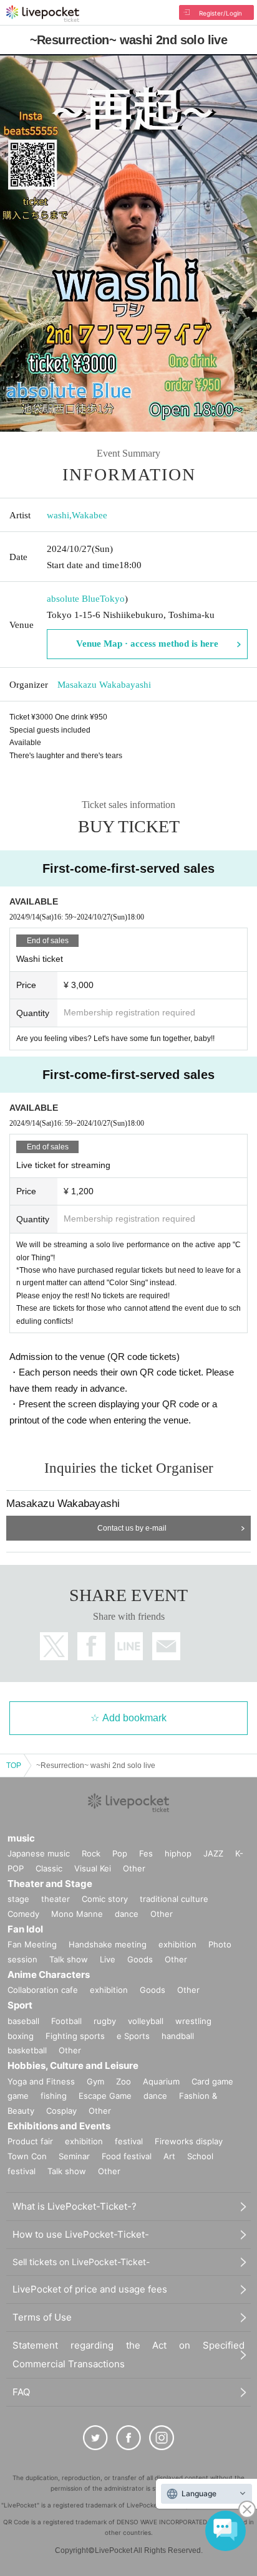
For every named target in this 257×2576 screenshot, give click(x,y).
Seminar (74, 2156)
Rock (91, 1853)
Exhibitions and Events (59, 2126)
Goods (140, 1959)
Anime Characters (49, 1975)
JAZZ (213, 1853)
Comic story (105, 1899)
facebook (91, 1646)
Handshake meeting (108, 1944)
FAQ (21, 2392)
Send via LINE (129, 1646)
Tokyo (112, 599)
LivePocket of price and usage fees (90, 2289)
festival (129, 2141)
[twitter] (95, 2438)
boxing (21, 2036)
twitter (54, 1646)
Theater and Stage (50, 1884)
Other (134, 1868)
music (21, 1838)
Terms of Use (42, 2317)
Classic (49, 1868)
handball (178, 2036)
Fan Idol (25, 1929)
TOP (14, 1766)
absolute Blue (73, 599)
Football (66, 2021)
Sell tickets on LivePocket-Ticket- (81, 2262)
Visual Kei (93, 1868)
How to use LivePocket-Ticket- (81, 2234)
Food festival (127, 2156)
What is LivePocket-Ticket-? (75, 2206)
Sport (20, 2005)
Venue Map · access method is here (147, 644)
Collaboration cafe (43, 1990)
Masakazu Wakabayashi (104, 685)
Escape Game (105, 2096)
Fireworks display (189, 2141)
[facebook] (128, 2438)
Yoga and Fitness (41, 2081)
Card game (212, 2081)
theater (56, 1899)
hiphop (178, 1853)
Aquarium (161, 2081)
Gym (95, 2081)
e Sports (133, 2036)
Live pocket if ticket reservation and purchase (43, 14)
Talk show (69, 1959)
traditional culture (174, 1899)
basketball (27, 2050)
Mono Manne (77, 1914)
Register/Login (221, 13)
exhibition (177, 1944)
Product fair (30, 2141)
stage (18, 1899)
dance (127, 1914)
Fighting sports (75, 2036)
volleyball (146, 2021)
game (18, 2096)
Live (108, 1959)
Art (169, 2156)
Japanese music (39, 1853)
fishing (54, 2096)
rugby (105, 2021)
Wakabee (90, 515)
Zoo (124, 2081)
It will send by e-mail (166, 1646)
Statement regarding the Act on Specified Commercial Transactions (128, 2355)
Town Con (27, 2156)
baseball (23, 2021)
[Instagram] (162, 2438)
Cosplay (61, 2111)
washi (58, 515)
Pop (120, 1853)
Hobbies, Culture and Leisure (73, 2065)
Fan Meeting (32, 1944)
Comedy (23, 1914)
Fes (146, 1853)
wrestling (193, 2021)
